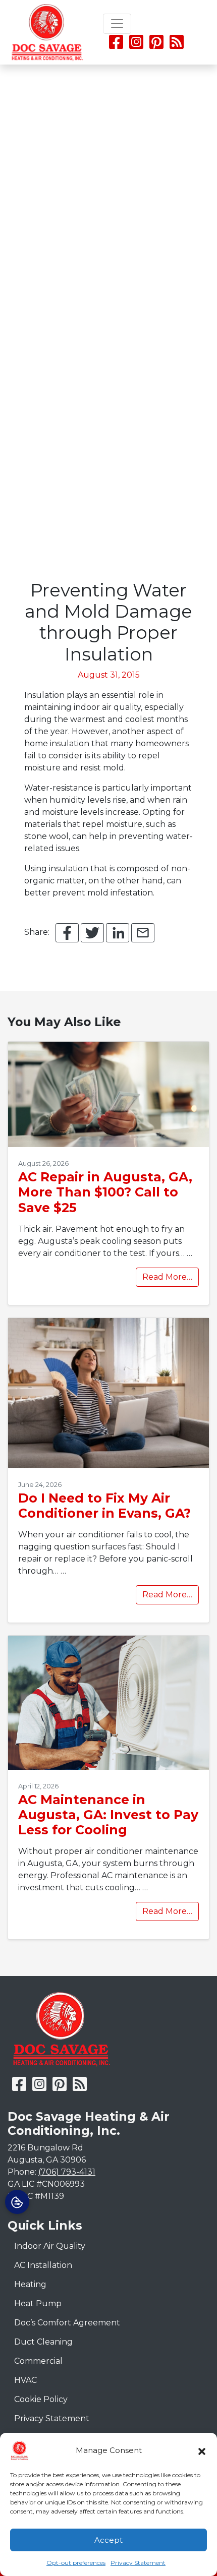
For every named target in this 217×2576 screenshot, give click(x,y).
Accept (108, 2540)
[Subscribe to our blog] (177, 45)
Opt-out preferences (76, 2563)
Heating (30, 2284)
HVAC (25, 2380)
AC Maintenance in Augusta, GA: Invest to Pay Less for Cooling (108, 1815)
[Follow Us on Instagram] (137, 45)
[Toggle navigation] (117, 24)
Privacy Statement (138, 2563)
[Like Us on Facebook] (116, 45)
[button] (202, 2450)
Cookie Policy (41, 2399)
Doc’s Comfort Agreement (67, 2323)
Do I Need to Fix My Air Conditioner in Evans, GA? (104, 1506)
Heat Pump (38, 2303)
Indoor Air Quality (50, 2246)
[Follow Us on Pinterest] (156, 45)
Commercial (38, 2361)
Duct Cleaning (43, 2342)
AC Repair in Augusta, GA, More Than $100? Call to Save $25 (105, 1192)
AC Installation (43, 2265)
